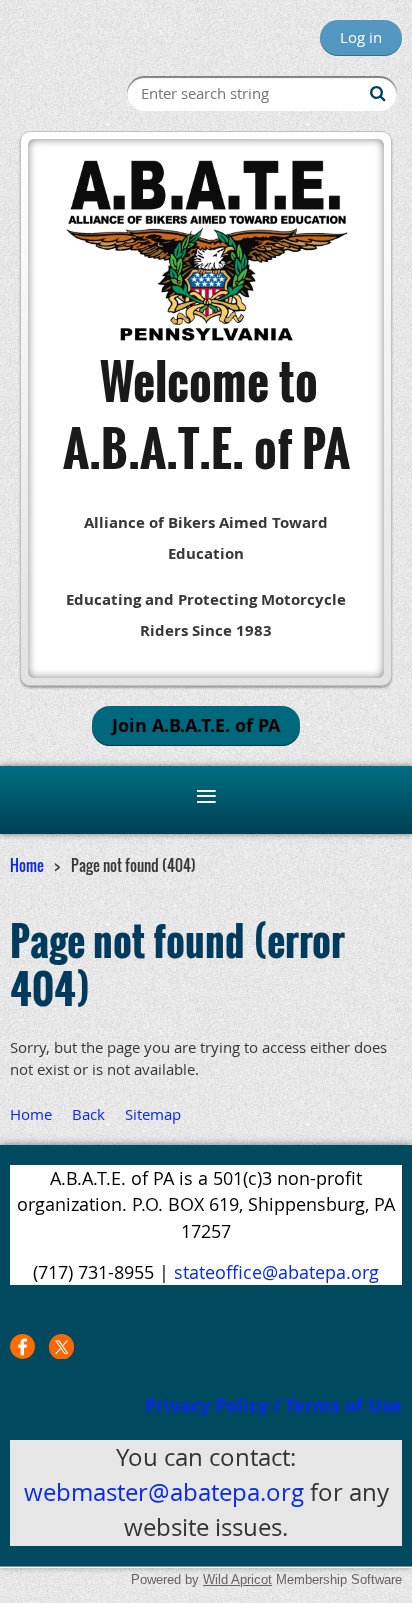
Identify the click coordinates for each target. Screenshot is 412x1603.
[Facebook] (22, 1346)
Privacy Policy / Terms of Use (273, 1405)
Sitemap (153, 1114)
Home (27, 865)
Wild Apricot (237, 1579)
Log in (361, 37)
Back (88, 1114)
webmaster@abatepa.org (164, 1492)
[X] (61, 1346)
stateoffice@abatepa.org (276, 1272)
